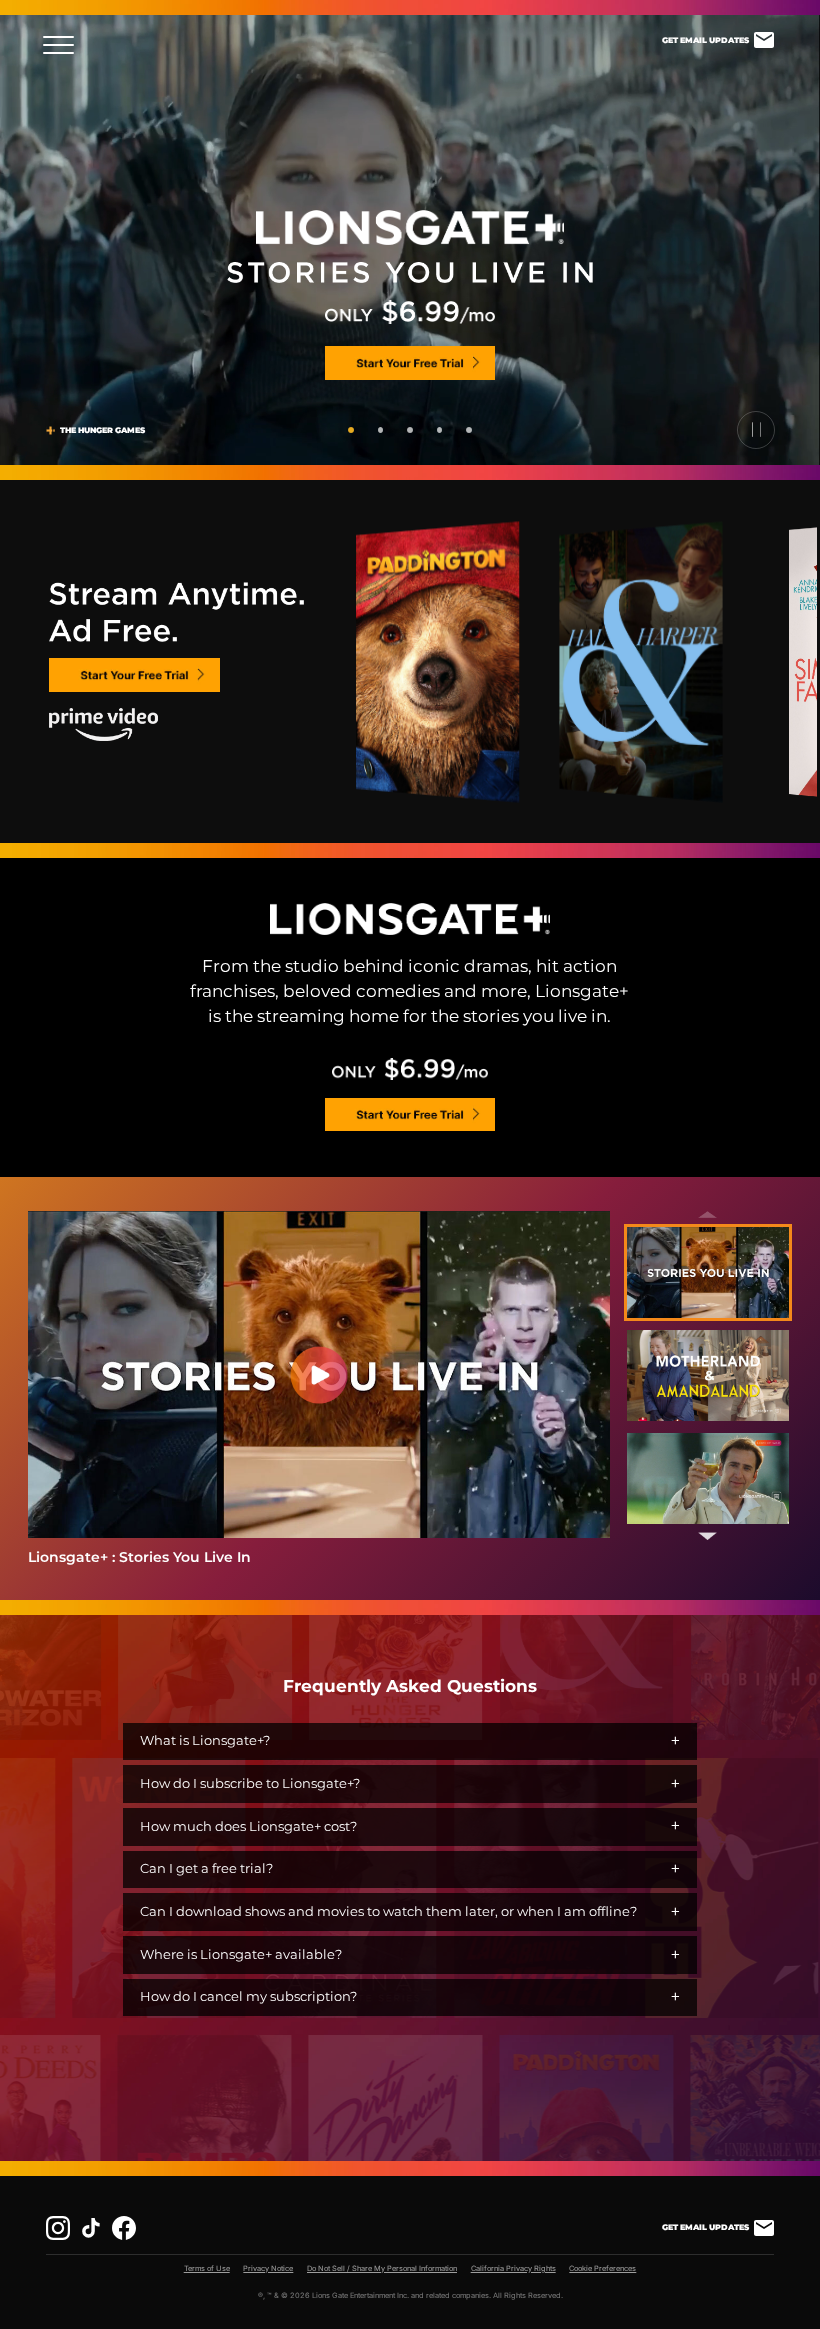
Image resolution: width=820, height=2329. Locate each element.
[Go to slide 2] (381, 430)
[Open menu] (64, 45)
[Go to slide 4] (440, 430)
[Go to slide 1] (351, 430)
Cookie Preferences (602, 2268)
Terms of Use (207, 2268)
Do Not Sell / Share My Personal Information (382, 2268)
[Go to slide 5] (469, 430)
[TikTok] (91, 2228)
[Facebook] (124, 2228)
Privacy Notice (268, 2268)
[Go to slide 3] (410, 430)
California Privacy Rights (513, 2268)
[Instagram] (58, 2228)
